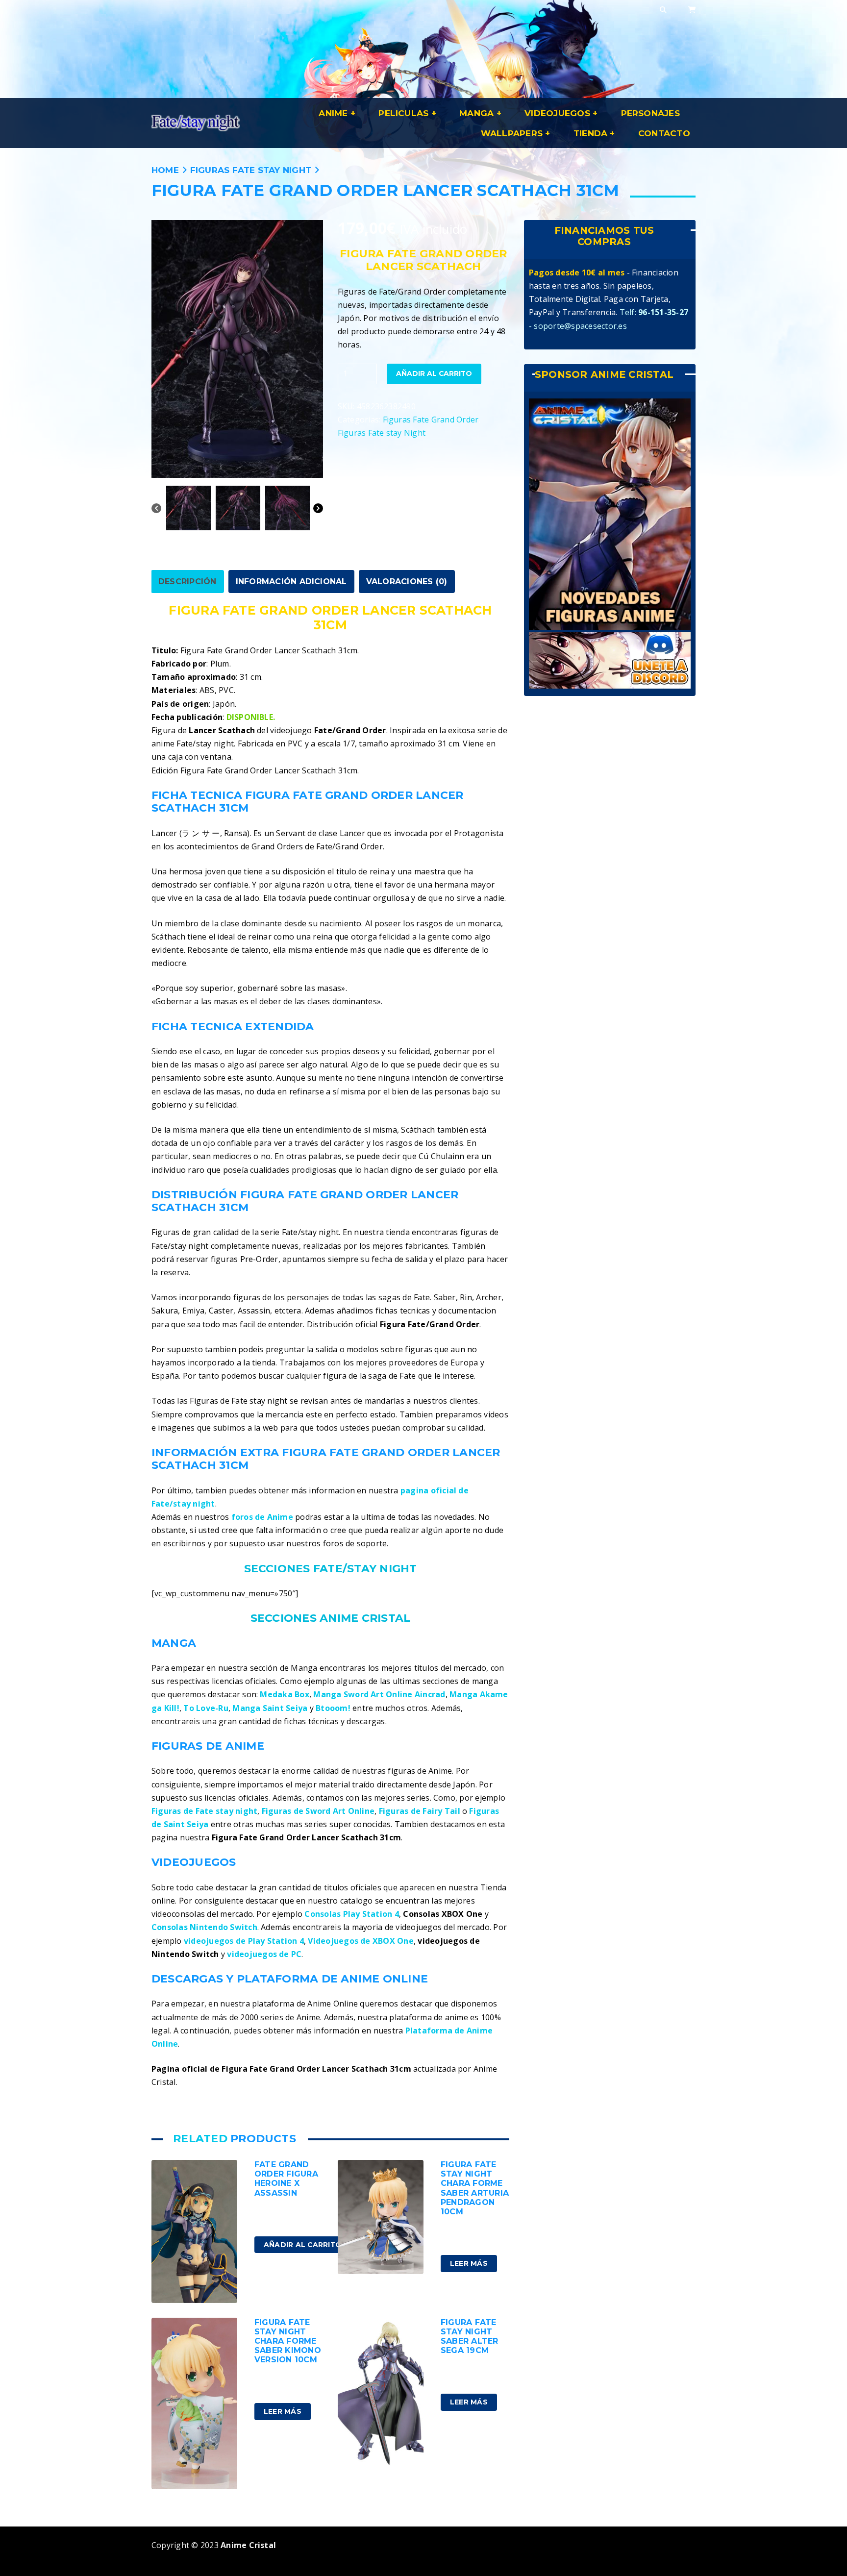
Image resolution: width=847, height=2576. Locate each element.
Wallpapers (512, 133)
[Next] (318, 508)
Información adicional (291, 582)
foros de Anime (262, 1517)
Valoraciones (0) (407, 582)
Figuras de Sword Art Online (318, 1811)
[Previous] (156, 508)
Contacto (664, 133)
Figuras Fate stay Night (251, 170)
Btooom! (333, 1708)
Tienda (590, 133)
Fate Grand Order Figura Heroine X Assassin (286, 2179)
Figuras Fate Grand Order (431, 420)
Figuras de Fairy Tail (420, 1811)
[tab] (187, 582)
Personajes (650, 113)
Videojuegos (557, 113)
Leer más (469, 2263)
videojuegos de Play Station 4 (244, 1941)
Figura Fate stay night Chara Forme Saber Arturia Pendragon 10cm (475, 2188)
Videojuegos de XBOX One (361, 1941)
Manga (476, 113)
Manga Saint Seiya (270, 1708)
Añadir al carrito (434, 373)
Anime (333, 113)
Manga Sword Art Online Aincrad (379, 1694)
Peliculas (403, 113)
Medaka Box (284, 1694)
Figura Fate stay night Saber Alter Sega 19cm (470, 2337)
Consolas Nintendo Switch (204, 1927)
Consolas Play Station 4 (352, 1914)
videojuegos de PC (264, 1954)
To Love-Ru (206, 1708)
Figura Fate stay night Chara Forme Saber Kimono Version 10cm (288, 2341)
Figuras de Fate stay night (204, 1811)
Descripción (187, 582)
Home (165, 170)
